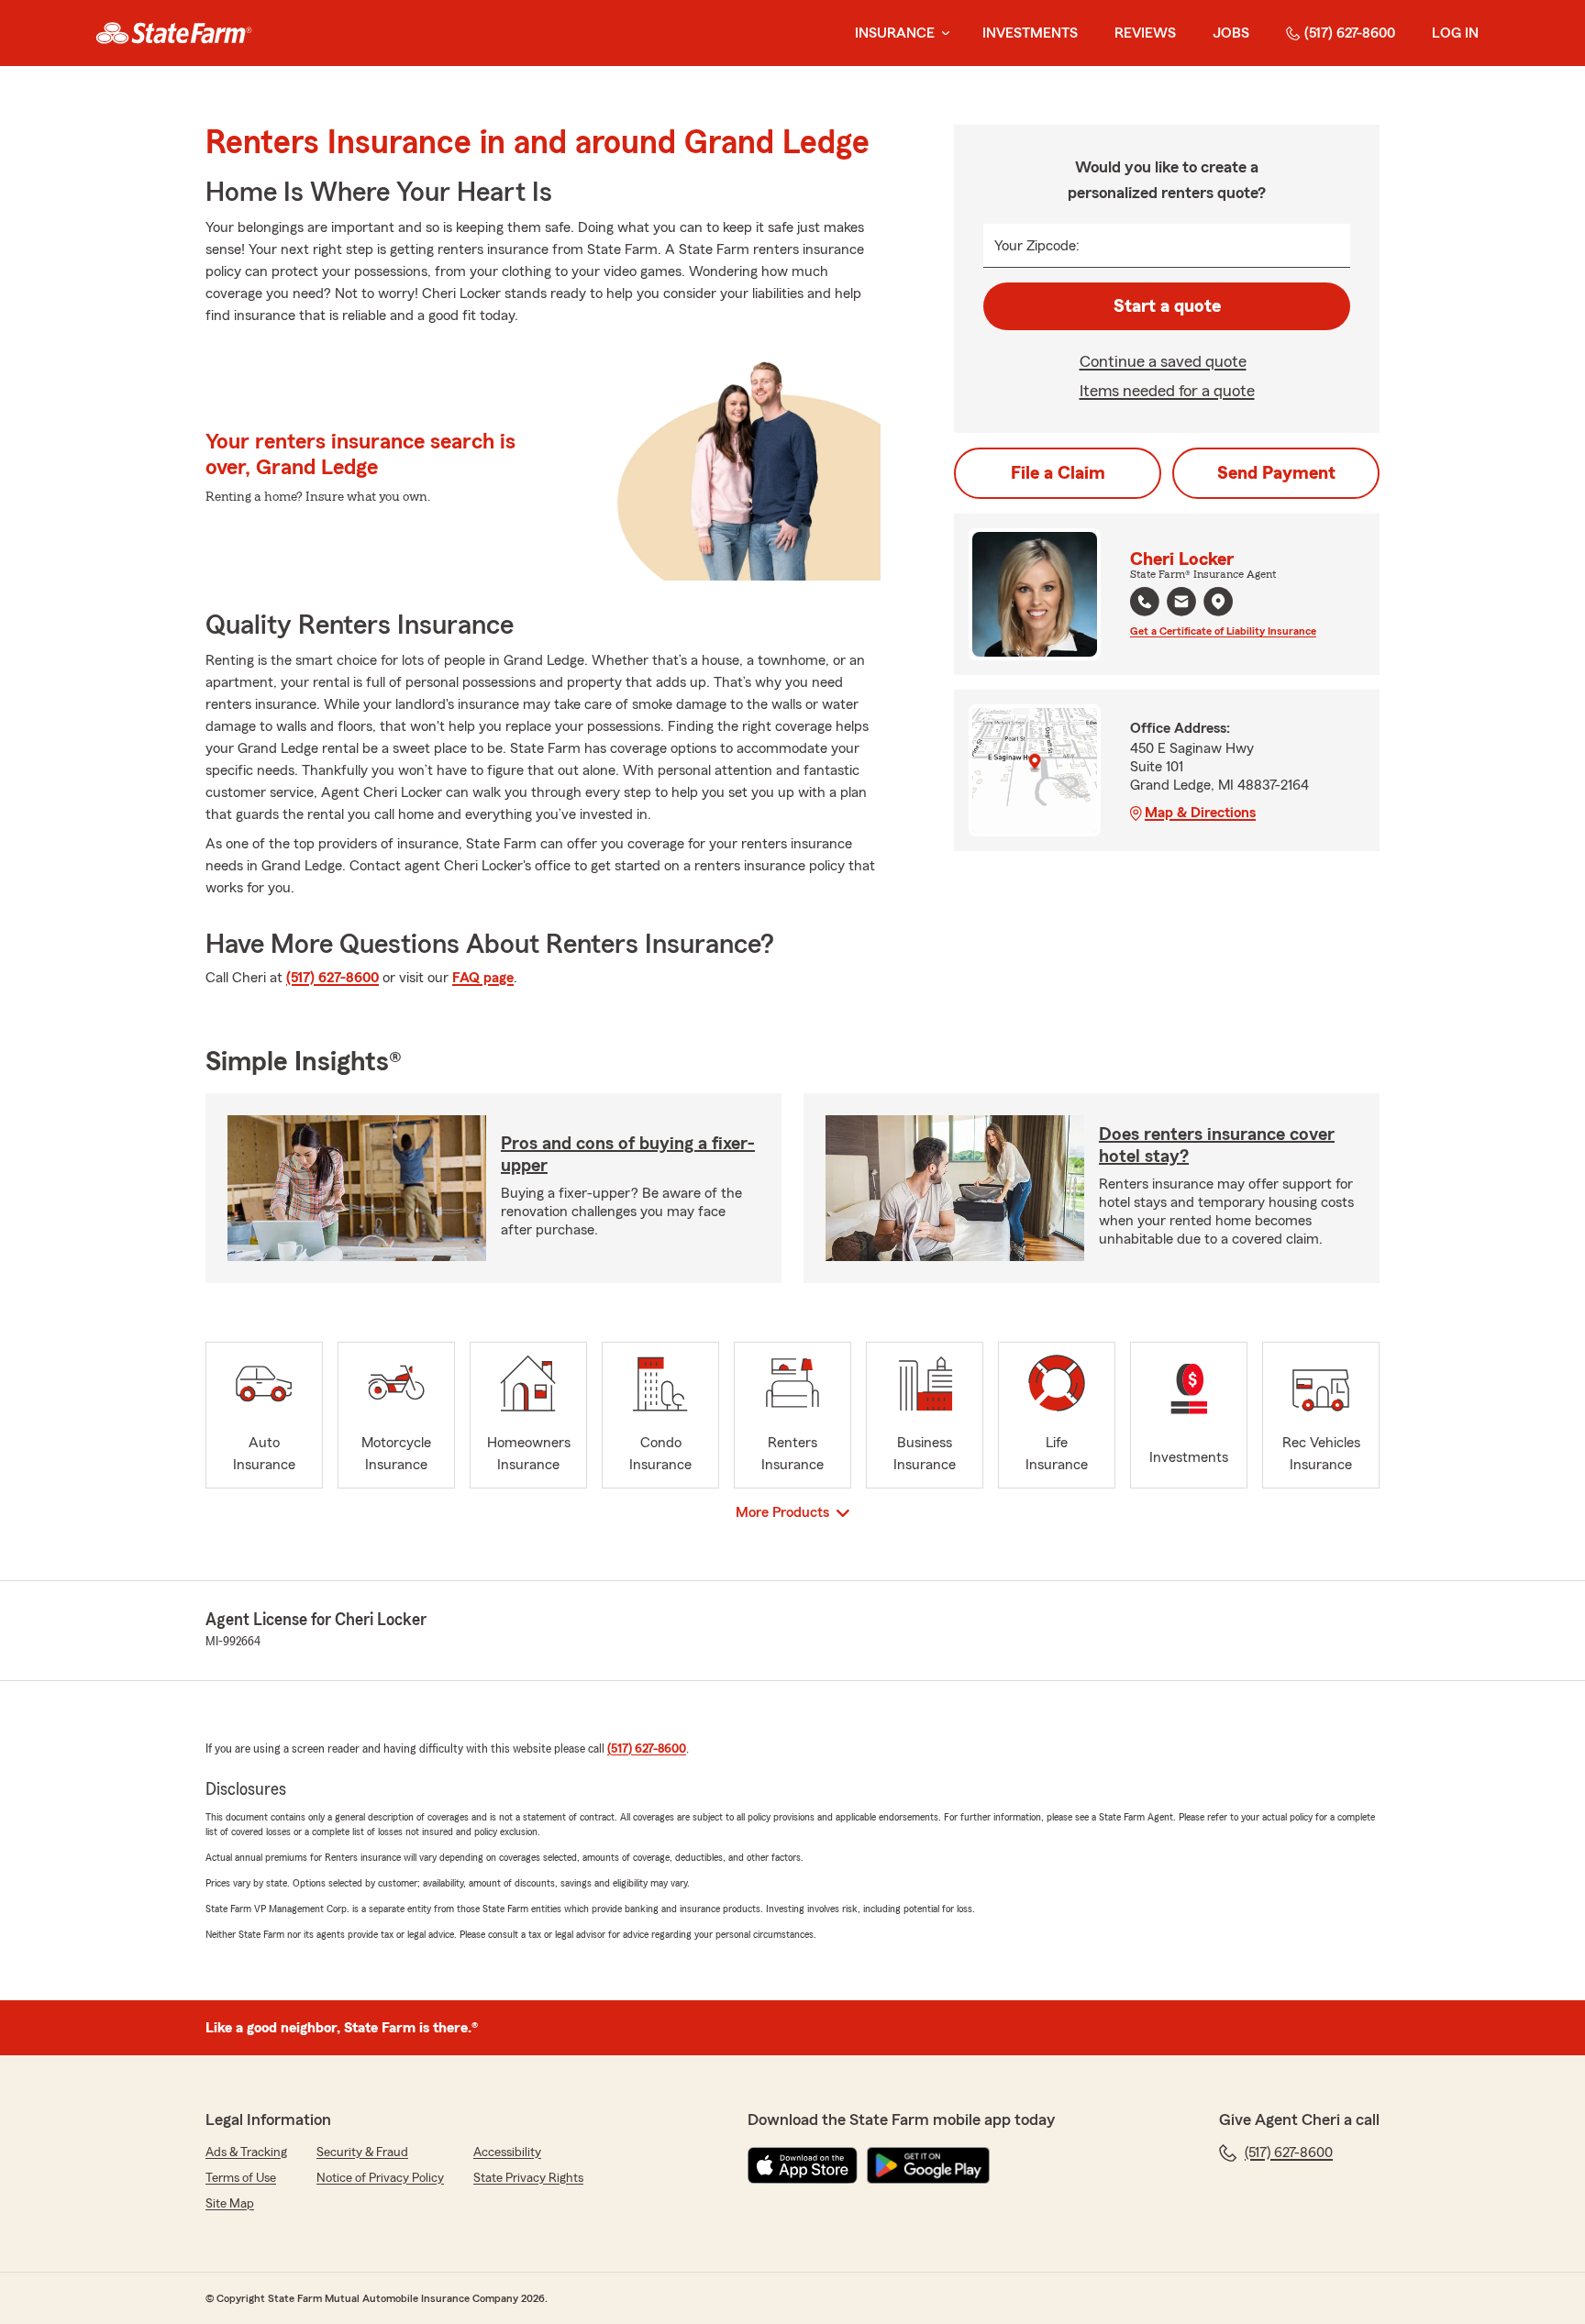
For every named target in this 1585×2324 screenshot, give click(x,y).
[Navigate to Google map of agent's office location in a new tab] (1218, 602)
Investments (1030, 33)
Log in (1455, 33)
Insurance (895, 33)
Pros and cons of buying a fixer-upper (628, 1155)
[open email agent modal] (1181, 604)
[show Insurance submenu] (942, 33)
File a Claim (1058, 473)
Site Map (230, 2204)
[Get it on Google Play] (928, 2165)
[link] (174, 33)
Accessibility (507, 2152)
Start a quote (1167, 306)
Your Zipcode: (1037, 246)
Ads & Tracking (246, 2152)
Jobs (1231, 33)
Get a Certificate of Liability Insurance (1223, 631)
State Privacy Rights (528, 2178)
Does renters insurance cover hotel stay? (1217, 1145)
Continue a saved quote (1163, 361)
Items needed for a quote (1167, 391)
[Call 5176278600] (1145, 602)
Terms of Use (241, 2178)
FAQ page (483, 978)
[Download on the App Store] (803, 2165)
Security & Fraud (362, 2152)
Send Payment (1276, 473)
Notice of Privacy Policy (380, 2178)
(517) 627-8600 (1350, 33)
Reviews (1145, 33)
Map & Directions (1200, 813)
